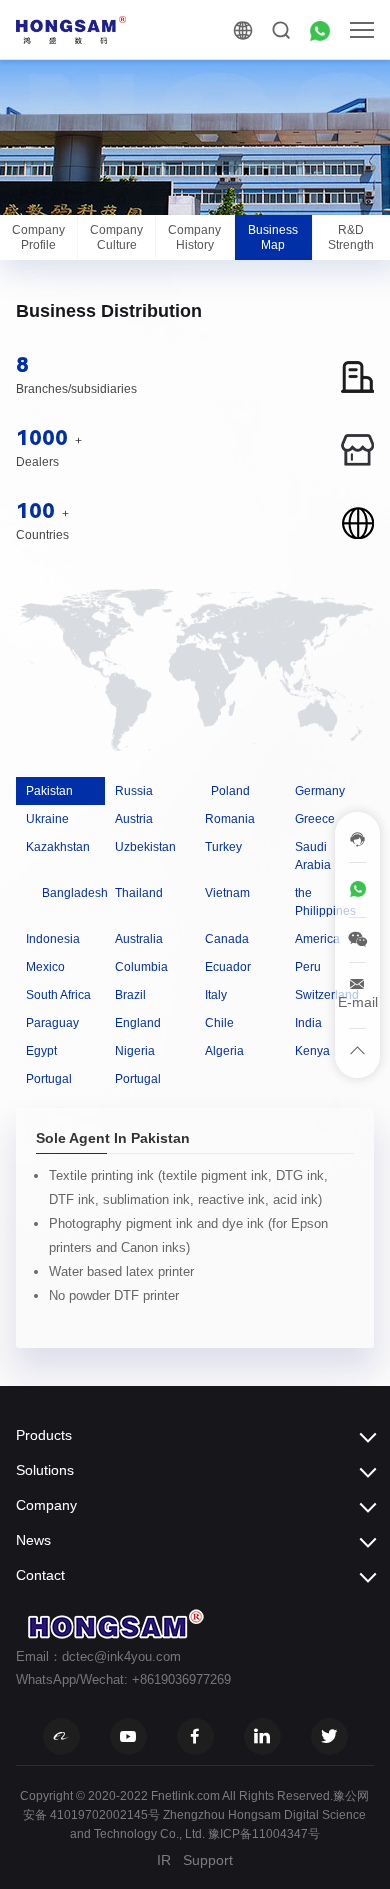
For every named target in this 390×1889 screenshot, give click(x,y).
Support (208, 1860)
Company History (194, 237)
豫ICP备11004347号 (264, 1834)
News (33, 1540)
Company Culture (116, 237)
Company (46, 1505)
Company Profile (38, 237)
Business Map (273, 237)
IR (164, 1860)
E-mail (358, 1002)
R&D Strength (351, 237)
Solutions (45, 1470)
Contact (40, 1575)
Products (44, 1435)
